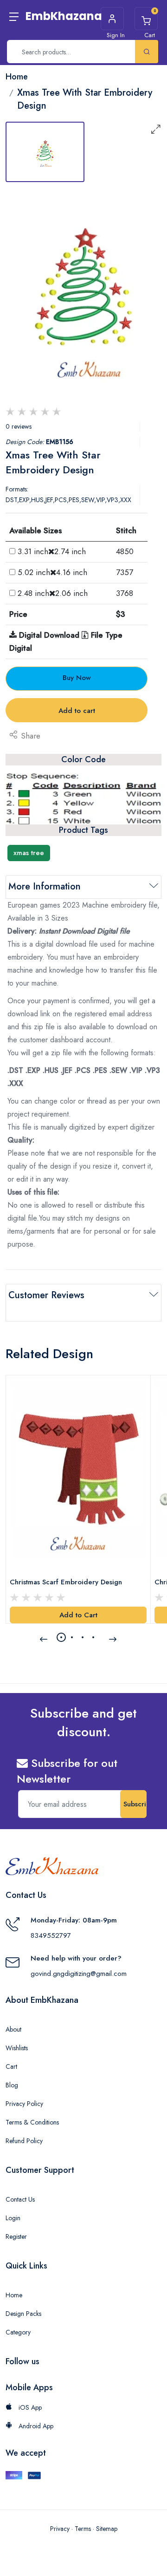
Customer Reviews (46, 1295)
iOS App (29, 2407)
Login (13, 2218)
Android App (35, 2426)
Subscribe (135, 1804)
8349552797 (51, 1935)
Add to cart (77, 711)
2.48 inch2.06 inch (53, 593)
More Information (45, 886)
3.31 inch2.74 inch (52, 551)
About (13, 2029)
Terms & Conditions (32, 2122)
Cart (11, 2066)
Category (18, 2332)
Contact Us (20, 2199)
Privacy (60, 2529)
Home (14, 2295)
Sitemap (107, 2529)
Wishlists (17, 2048)
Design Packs (23, 2314)
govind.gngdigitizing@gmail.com (79, 1974)
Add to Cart (78, 1615)
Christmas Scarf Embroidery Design (66, 1582)
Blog (12, 2085)
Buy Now (77, 678)
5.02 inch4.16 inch (52, 572)
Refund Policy (24, 2141)
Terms (83, 2529)
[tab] (45, 152)
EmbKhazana (64, 16)
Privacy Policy (24, 2104)
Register (16, 2236)
